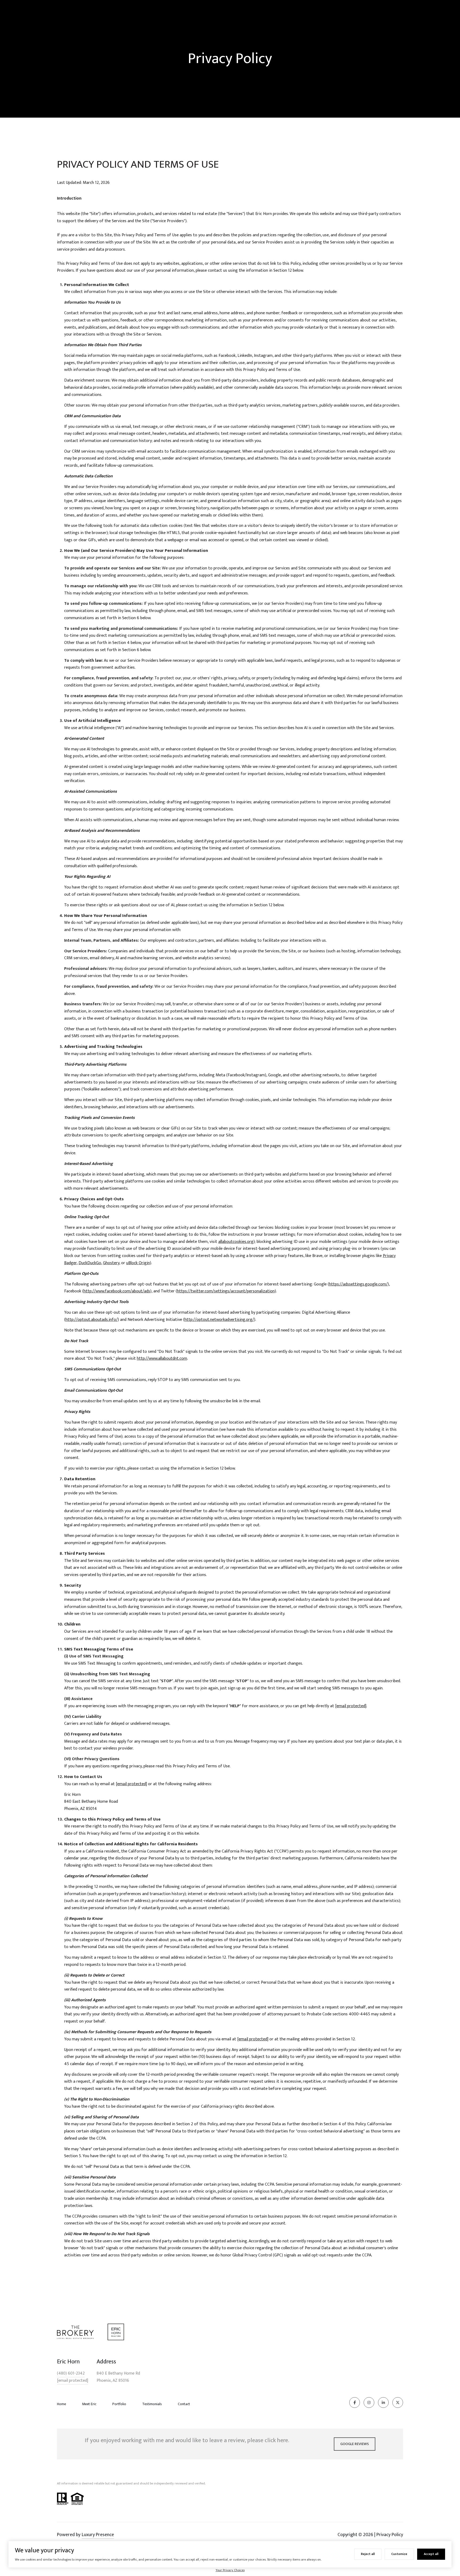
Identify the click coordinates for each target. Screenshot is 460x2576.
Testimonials (152, 2404)
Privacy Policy (390, 2535)
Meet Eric (89, 2404)
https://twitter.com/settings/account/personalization (226, 1291)
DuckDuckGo (90, 1263)
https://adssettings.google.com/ (358, 1284)
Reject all (368, 2554)
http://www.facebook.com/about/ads (117, 1291)
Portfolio (119, 2404)
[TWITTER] (398, 2403)
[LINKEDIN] (383, 2403)
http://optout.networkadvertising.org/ (219, 1320)
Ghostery (111, 1263)
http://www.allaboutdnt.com (162, 1359)
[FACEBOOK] (355, 2403)
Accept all (431, 2554)
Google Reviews (355, 2444)
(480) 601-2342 (71, 2374)
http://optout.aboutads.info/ (92, 1320)
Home (61, 2404)
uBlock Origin (138, 1263)
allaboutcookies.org (236, 1242)
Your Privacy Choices (230, 2570)
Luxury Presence (98, 2535)
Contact (184, 2404)
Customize (399, 2554)
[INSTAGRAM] (369, 2403)
